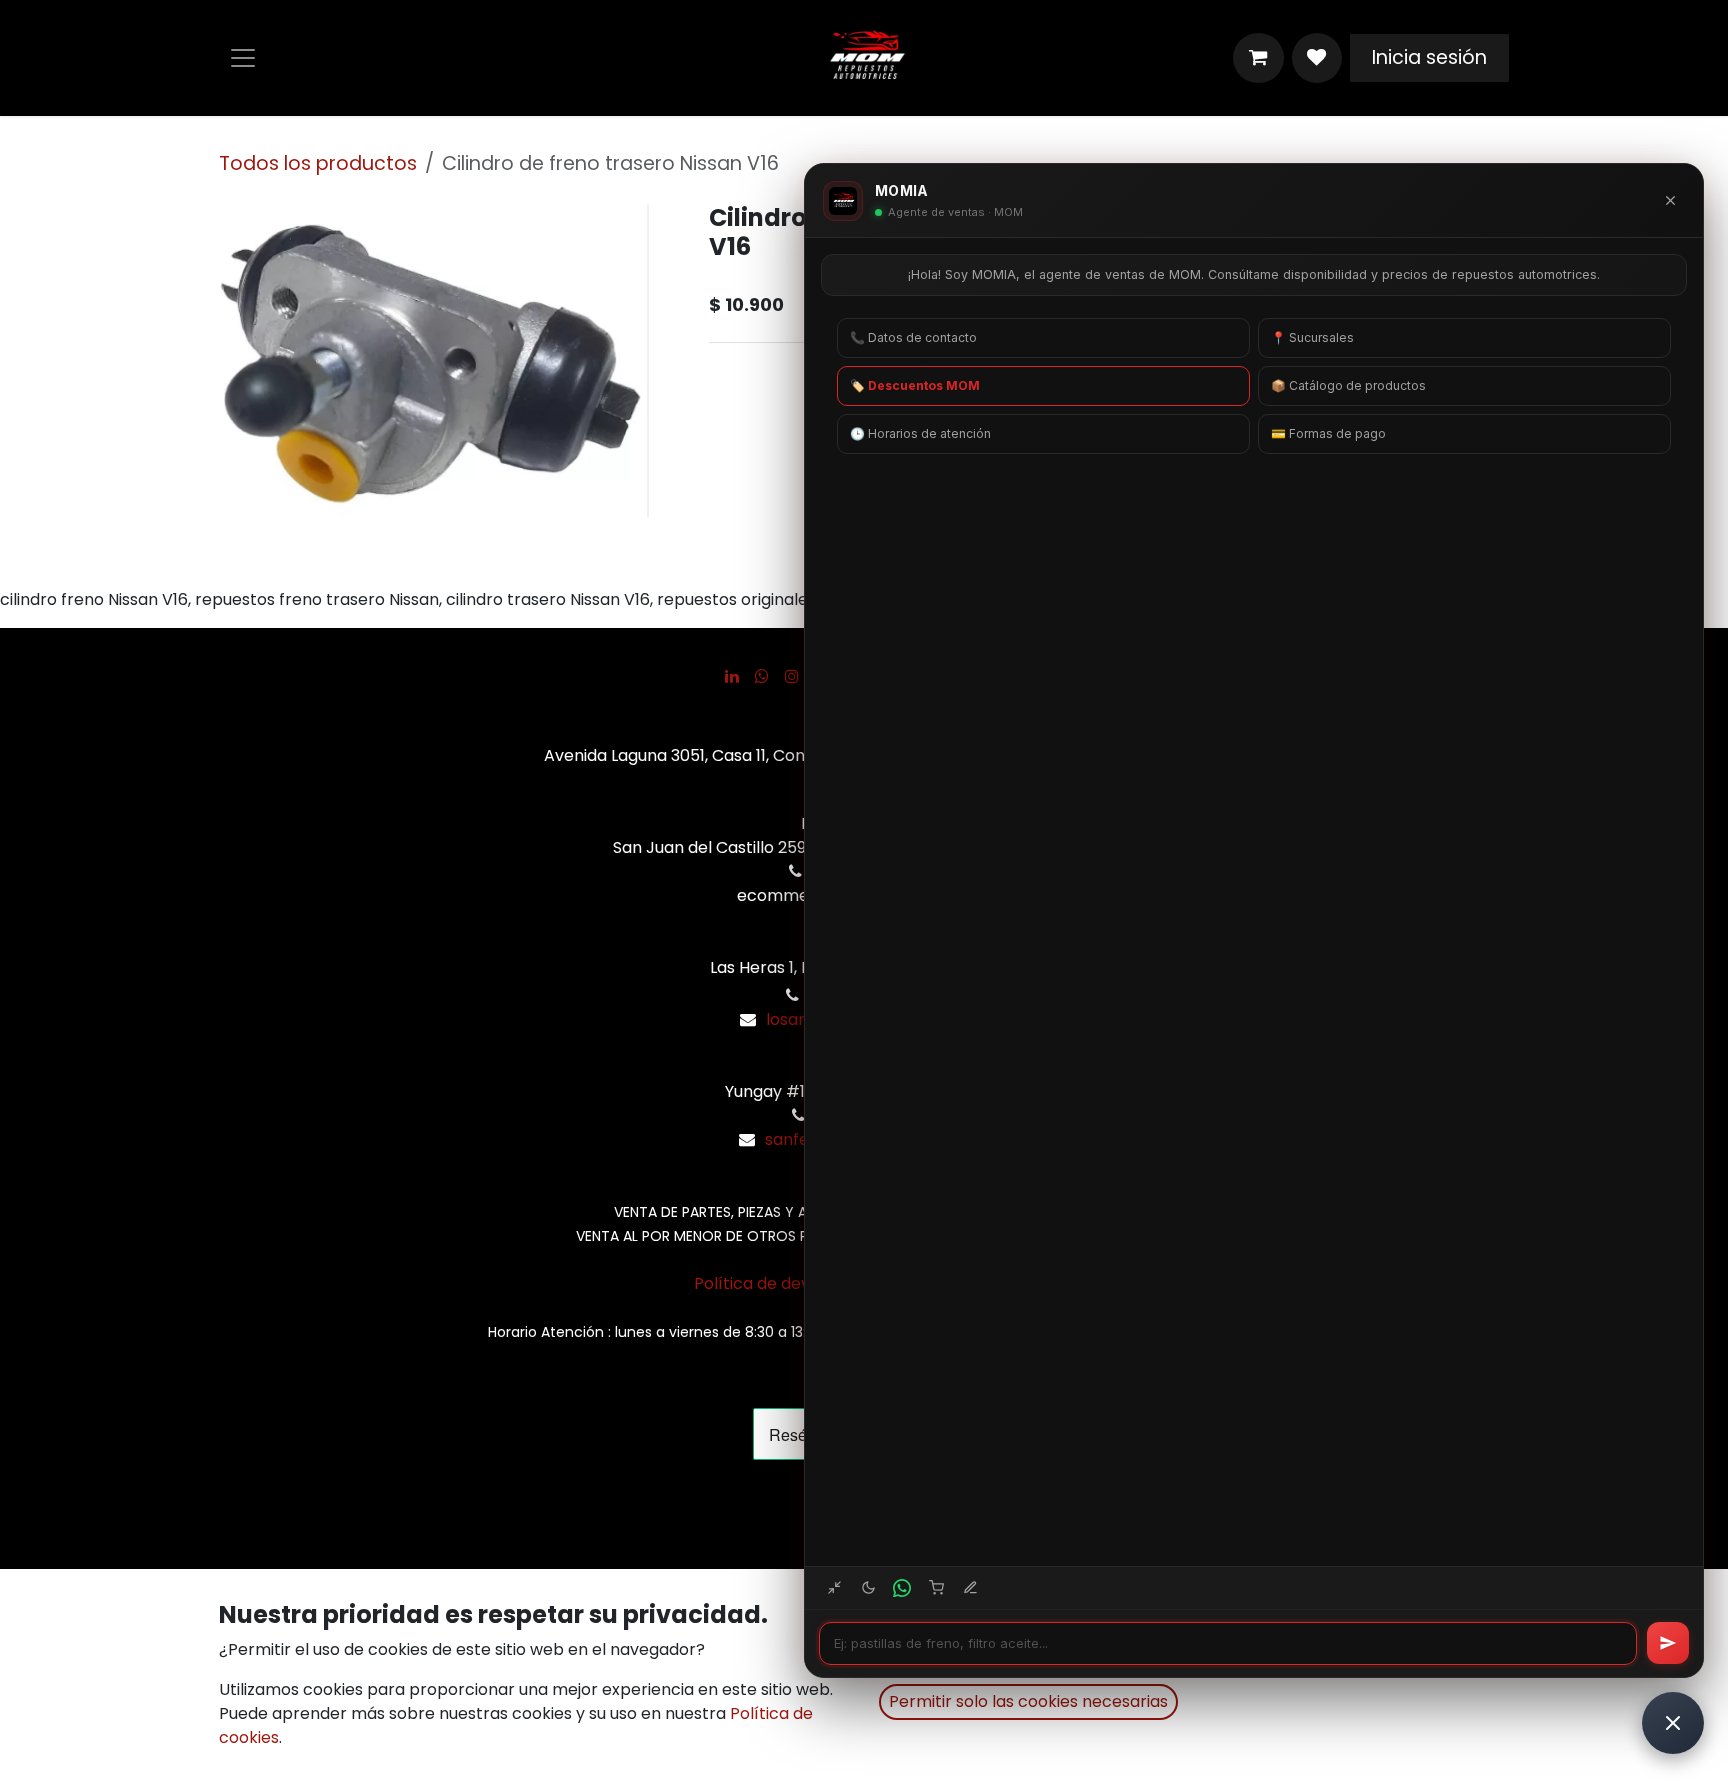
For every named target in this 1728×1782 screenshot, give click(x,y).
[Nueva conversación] (970, 1588)
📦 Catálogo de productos (1348, 385)
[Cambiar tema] (868, 1588)
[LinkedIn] (732, 676)
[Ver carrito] (936, 1588)
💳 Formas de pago (1328, 433)
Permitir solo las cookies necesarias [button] (1028, 1701)
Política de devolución (780, 1283)
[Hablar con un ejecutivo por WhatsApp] (902, 1588)
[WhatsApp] (762, 676)
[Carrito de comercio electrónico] (1258, 58)
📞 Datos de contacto (913, 337)
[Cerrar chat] (1670, 201)
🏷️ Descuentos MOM (915, 385)
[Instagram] (792, 676)
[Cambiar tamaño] (834, 1588)
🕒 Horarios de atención (920, 433)
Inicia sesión (1429, 57)
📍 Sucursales (1312, 337)
